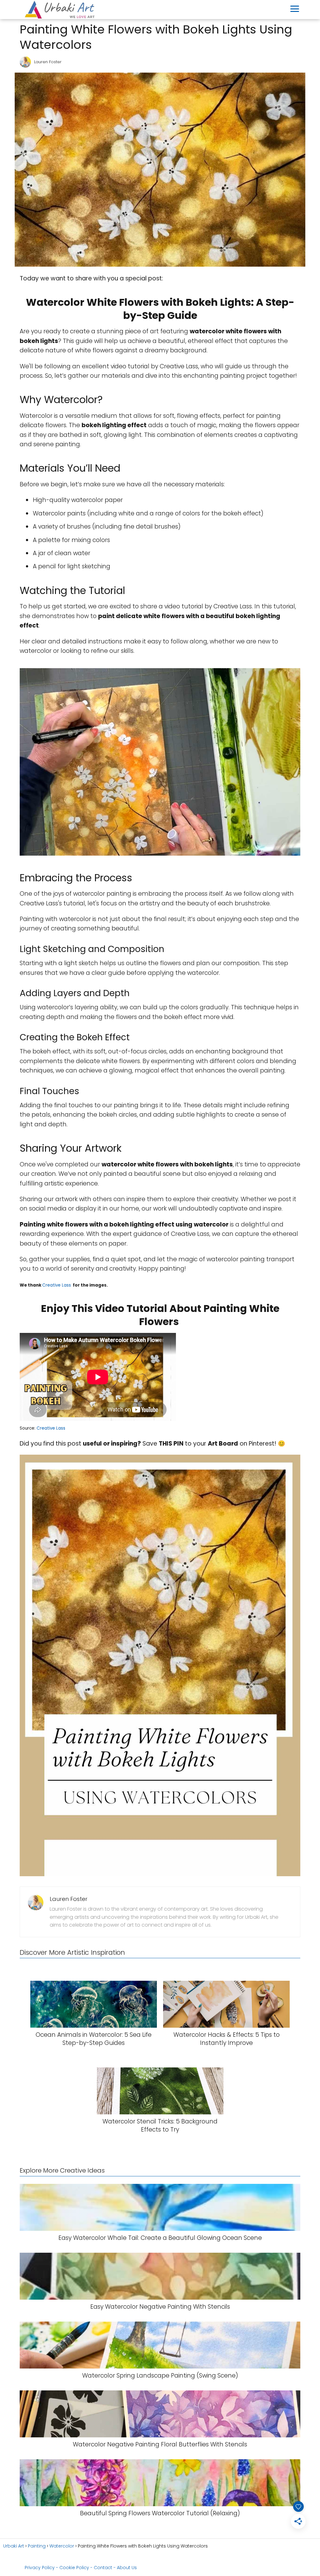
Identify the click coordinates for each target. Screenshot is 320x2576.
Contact (103, 2568)
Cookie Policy (74, 2568)
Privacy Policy (40, 2568)
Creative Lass (57, 1285)
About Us (127, 2568)
